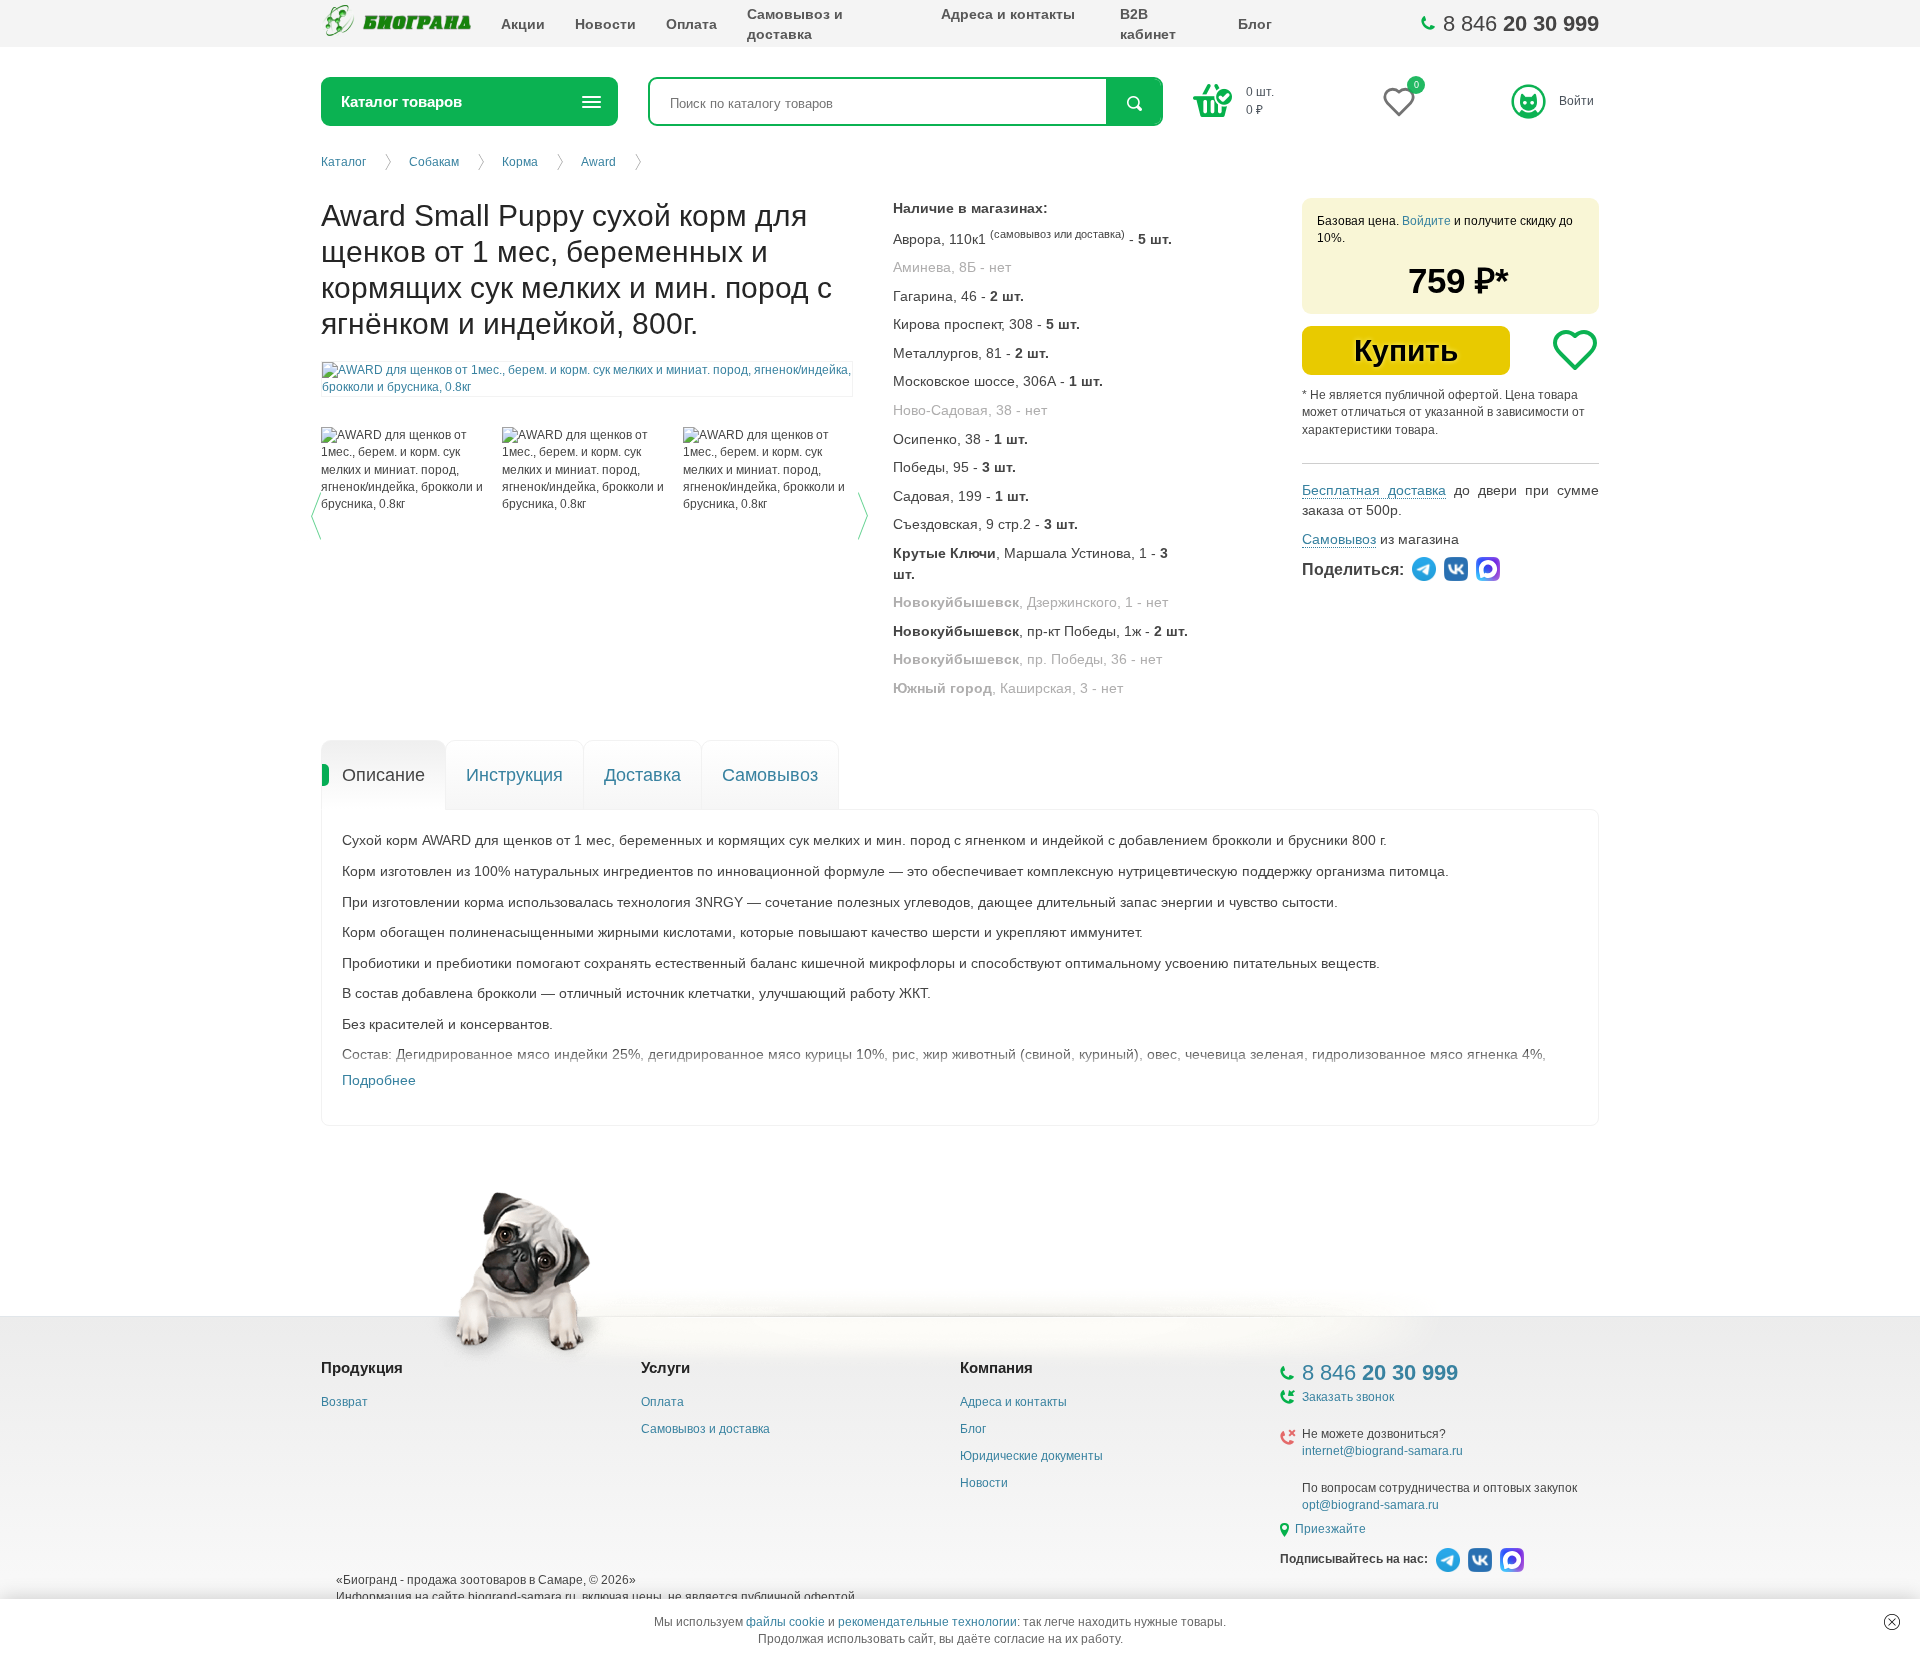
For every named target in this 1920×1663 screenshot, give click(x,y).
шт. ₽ (1260, 100)
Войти (1576, 101)
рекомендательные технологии (927, 1622)
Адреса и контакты (1008, 14)
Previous (318, 512)
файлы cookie (785, 1622)
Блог (1255, 24)
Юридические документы (1031, 1456)
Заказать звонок (1348, 1397)
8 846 (1521, 23)
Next (865, 512)
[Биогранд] (396, 23)
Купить (1406, 350)
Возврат (344, 1402)
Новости (605, 24)
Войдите (1426, 221)
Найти (1133, 103)
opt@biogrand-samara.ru (1370, 1505)
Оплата (691, 24)
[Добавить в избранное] (1575, 350)
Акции (523, 24)
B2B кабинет (1148, 24)
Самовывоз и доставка (795, 24)
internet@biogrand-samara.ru (1382, 1451)
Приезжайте (1330, 1529)
